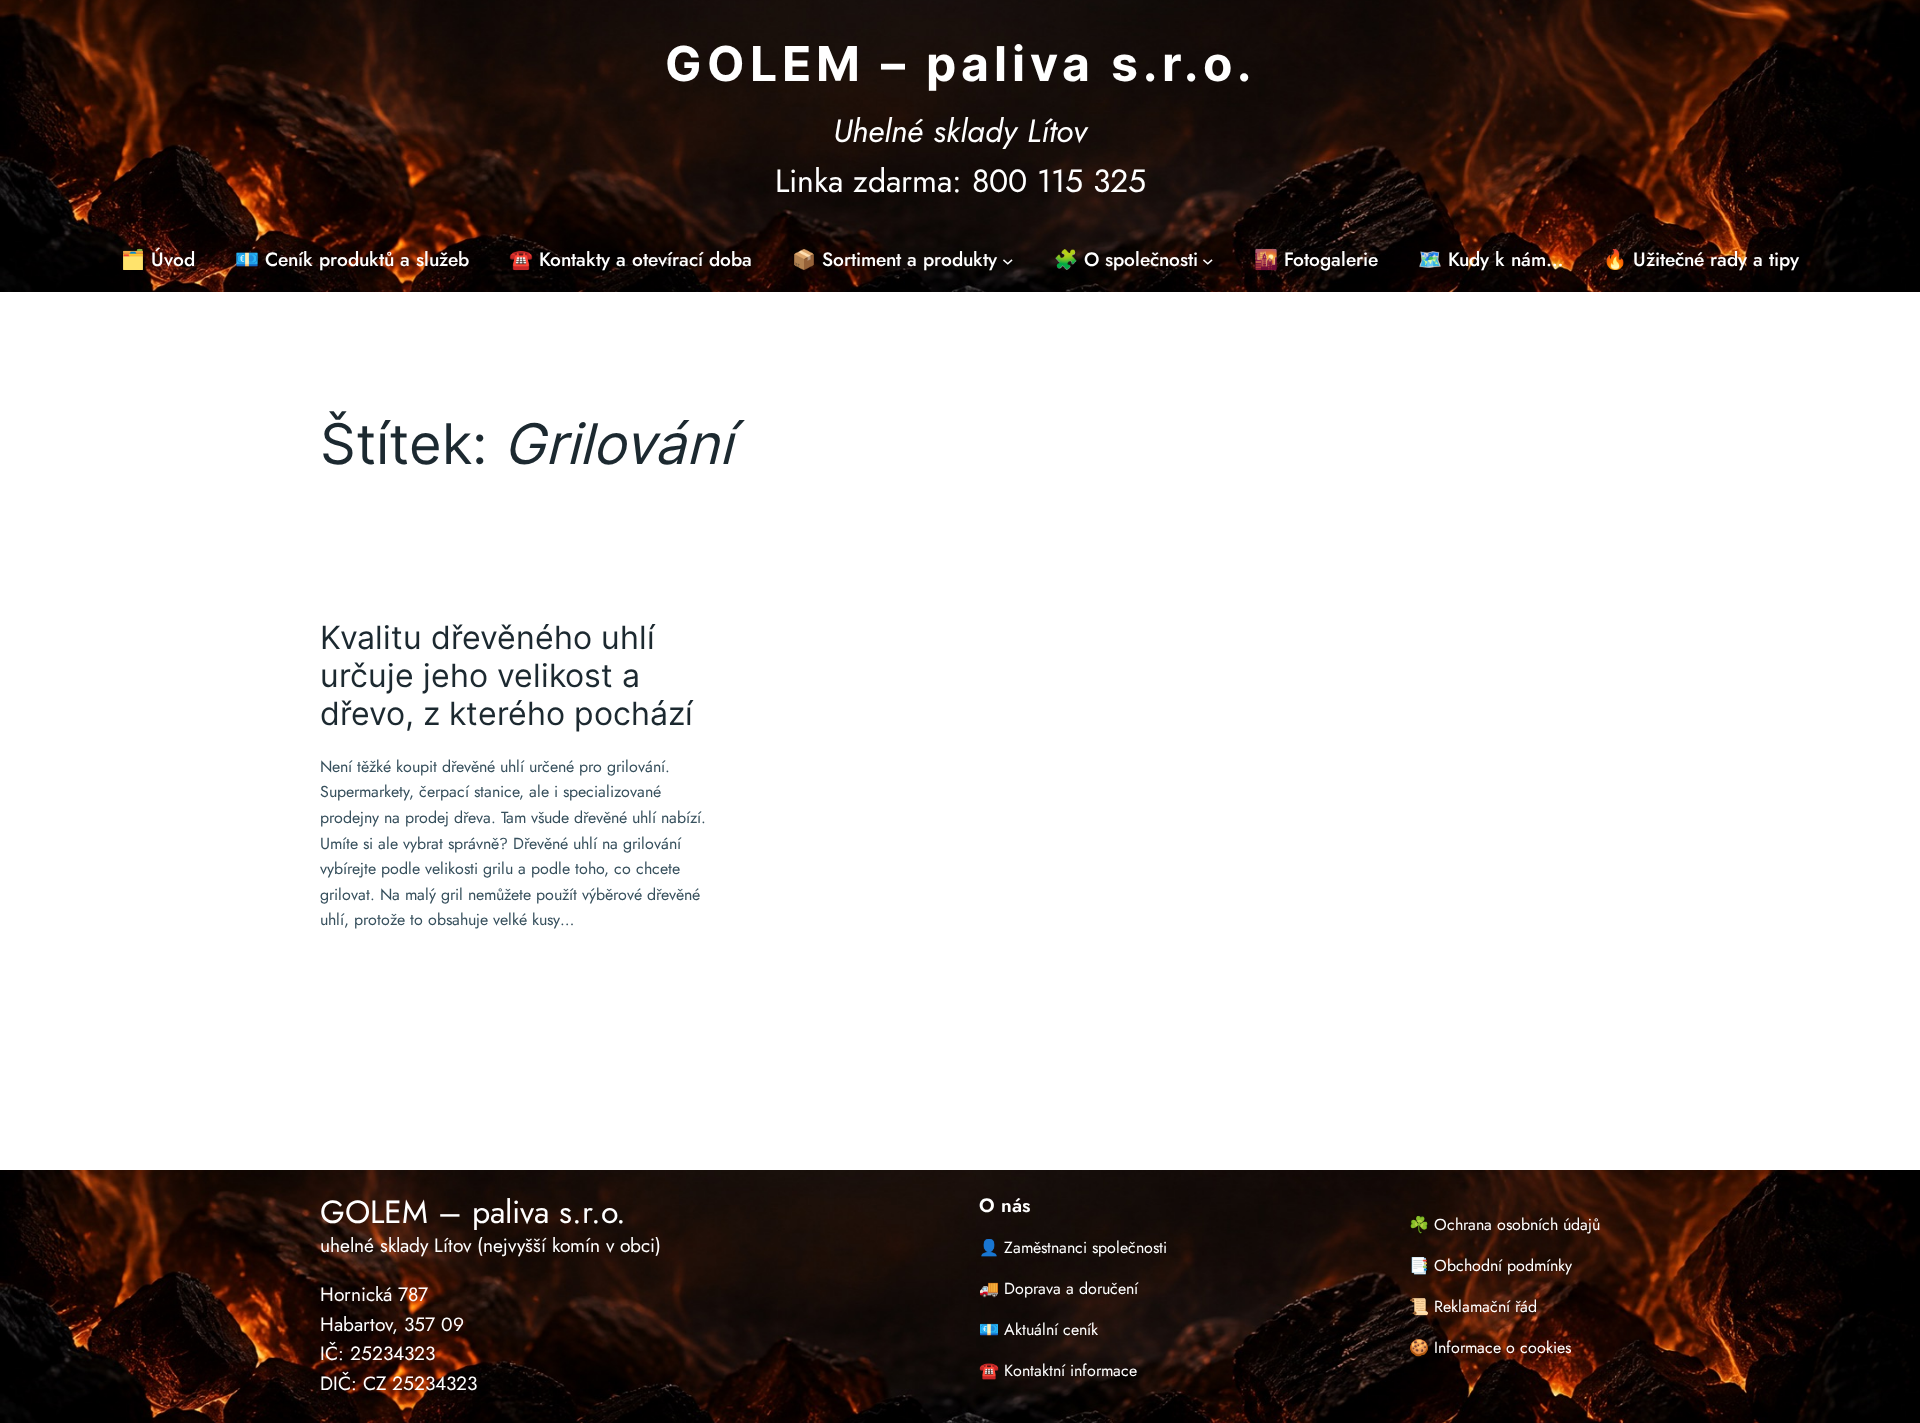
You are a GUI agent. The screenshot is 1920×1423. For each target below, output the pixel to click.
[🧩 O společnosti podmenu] (1208, 260)
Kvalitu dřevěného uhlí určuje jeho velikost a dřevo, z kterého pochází (506, 676)
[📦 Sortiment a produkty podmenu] (1008, 260)
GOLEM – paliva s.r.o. (960, 63)
